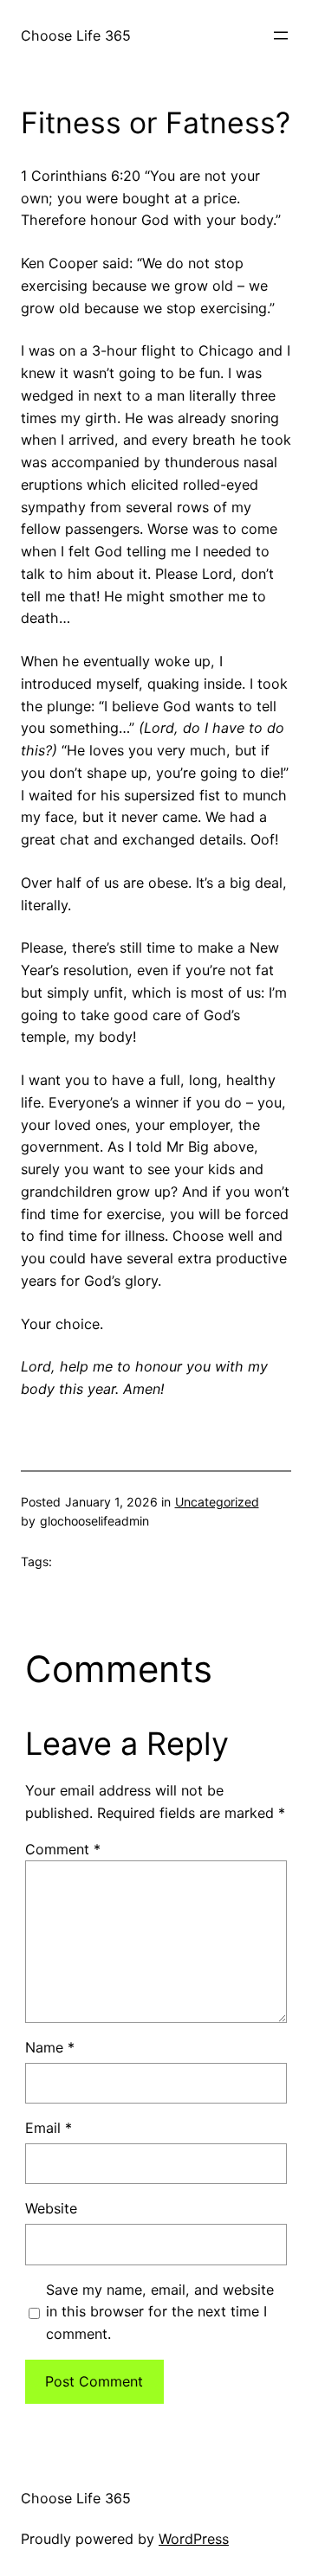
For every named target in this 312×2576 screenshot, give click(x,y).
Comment (63, 1849)
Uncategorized (217, 1502)
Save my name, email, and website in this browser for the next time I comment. (160, 2312)
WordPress (194, 2539)
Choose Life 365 (76, 35)
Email (49, 2128)
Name (50, 2047)
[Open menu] (281, 35)
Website (51, 2208)
